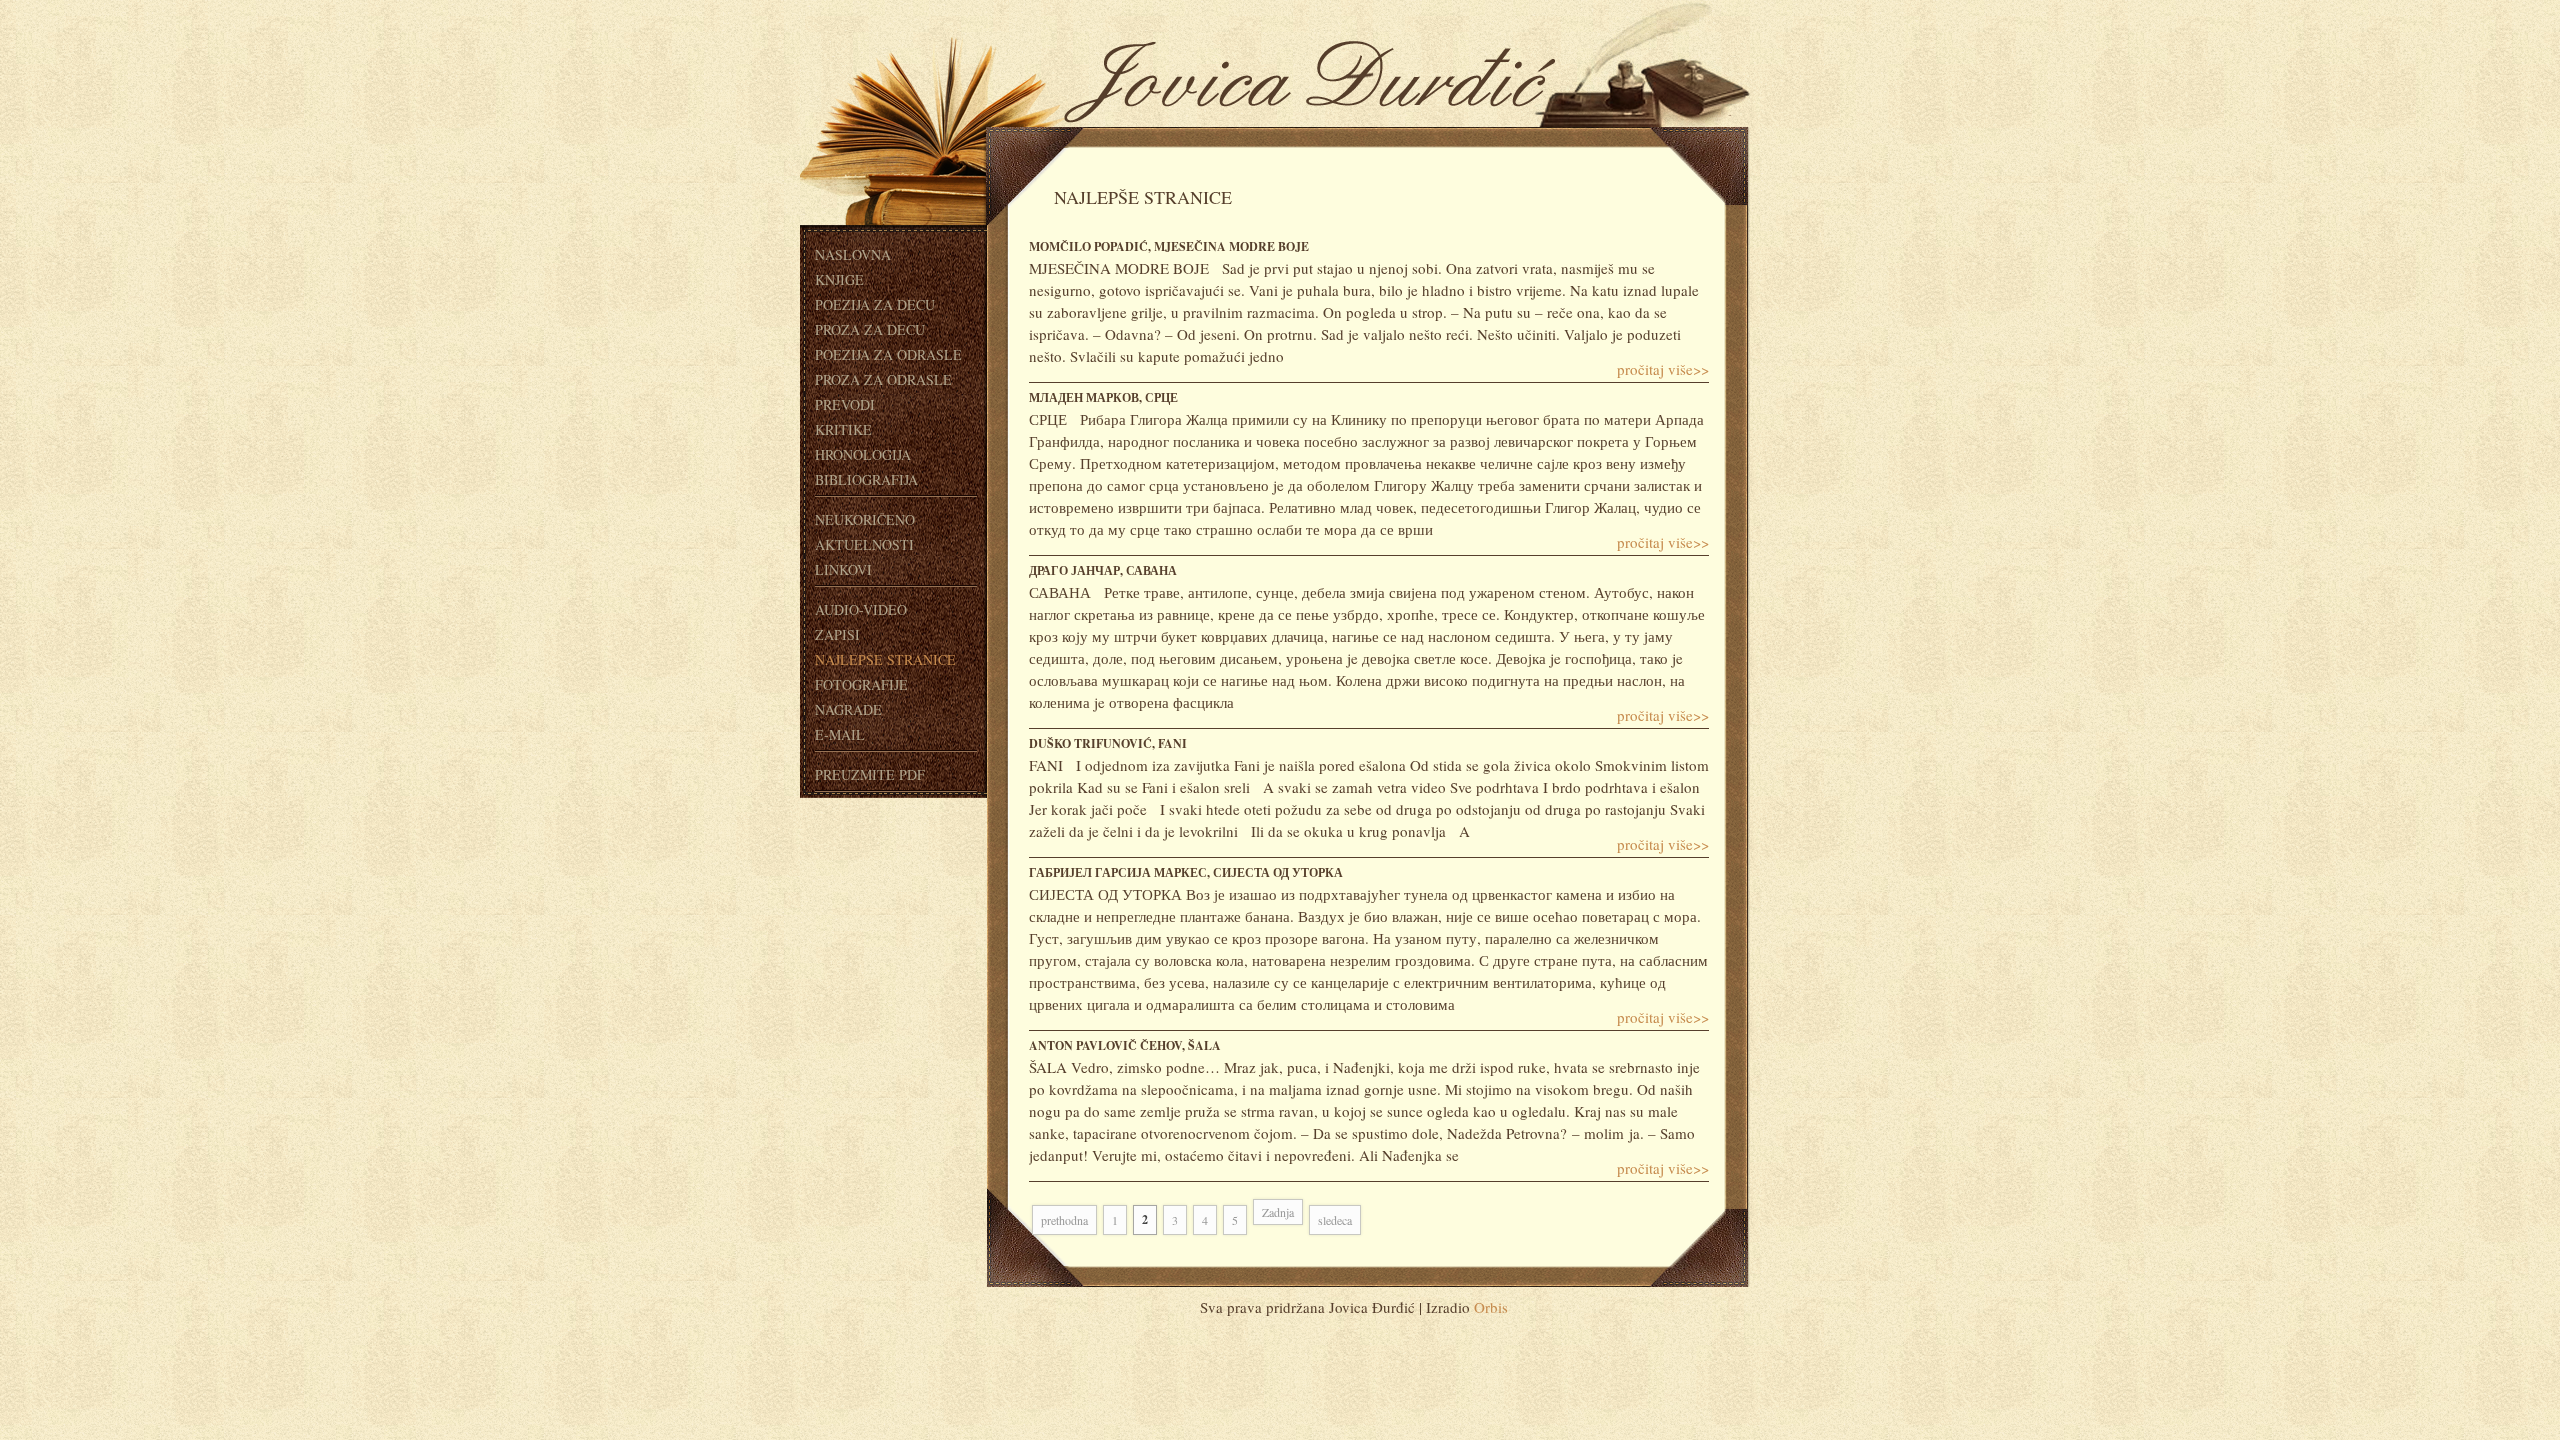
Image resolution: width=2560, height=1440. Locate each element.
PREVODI (845, 404)
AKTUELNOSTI (864, 544)
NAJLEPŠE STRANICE (885, 659)
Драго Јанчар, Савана (1103, 570)
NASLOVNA (853, 254)
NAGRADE (848, 709)
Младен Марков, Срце (1103, 397)
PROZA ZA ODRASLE (883, 379)
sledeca (1335, 1220)
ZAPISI (837, 634)
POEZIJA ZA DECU (875, 304)
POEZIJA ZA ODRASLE (888, 354)
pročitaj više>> (1663, 369)
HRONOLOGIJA (863, 454)
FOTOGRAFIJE (861, 684)
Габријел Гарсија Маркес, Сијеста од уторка (1186, 872)
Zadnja (1278, 1212)
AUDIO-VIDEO (861, 609)
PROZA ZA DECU (870, 329)
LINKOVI (843, 569)
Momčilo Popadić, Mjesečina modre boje (1169, 246)
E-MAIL (840, 734)
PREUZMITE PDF (870, 774)
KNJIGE (839, 279)
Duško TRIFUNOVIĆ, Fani (1108, 743)
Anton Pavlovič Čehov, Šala (1125, 1045)
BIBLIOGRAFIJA (866, 479)
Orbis (1491, 1307)
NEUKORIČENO (865, 519)
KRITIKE (843, 429)
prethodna (1064, 1220)
